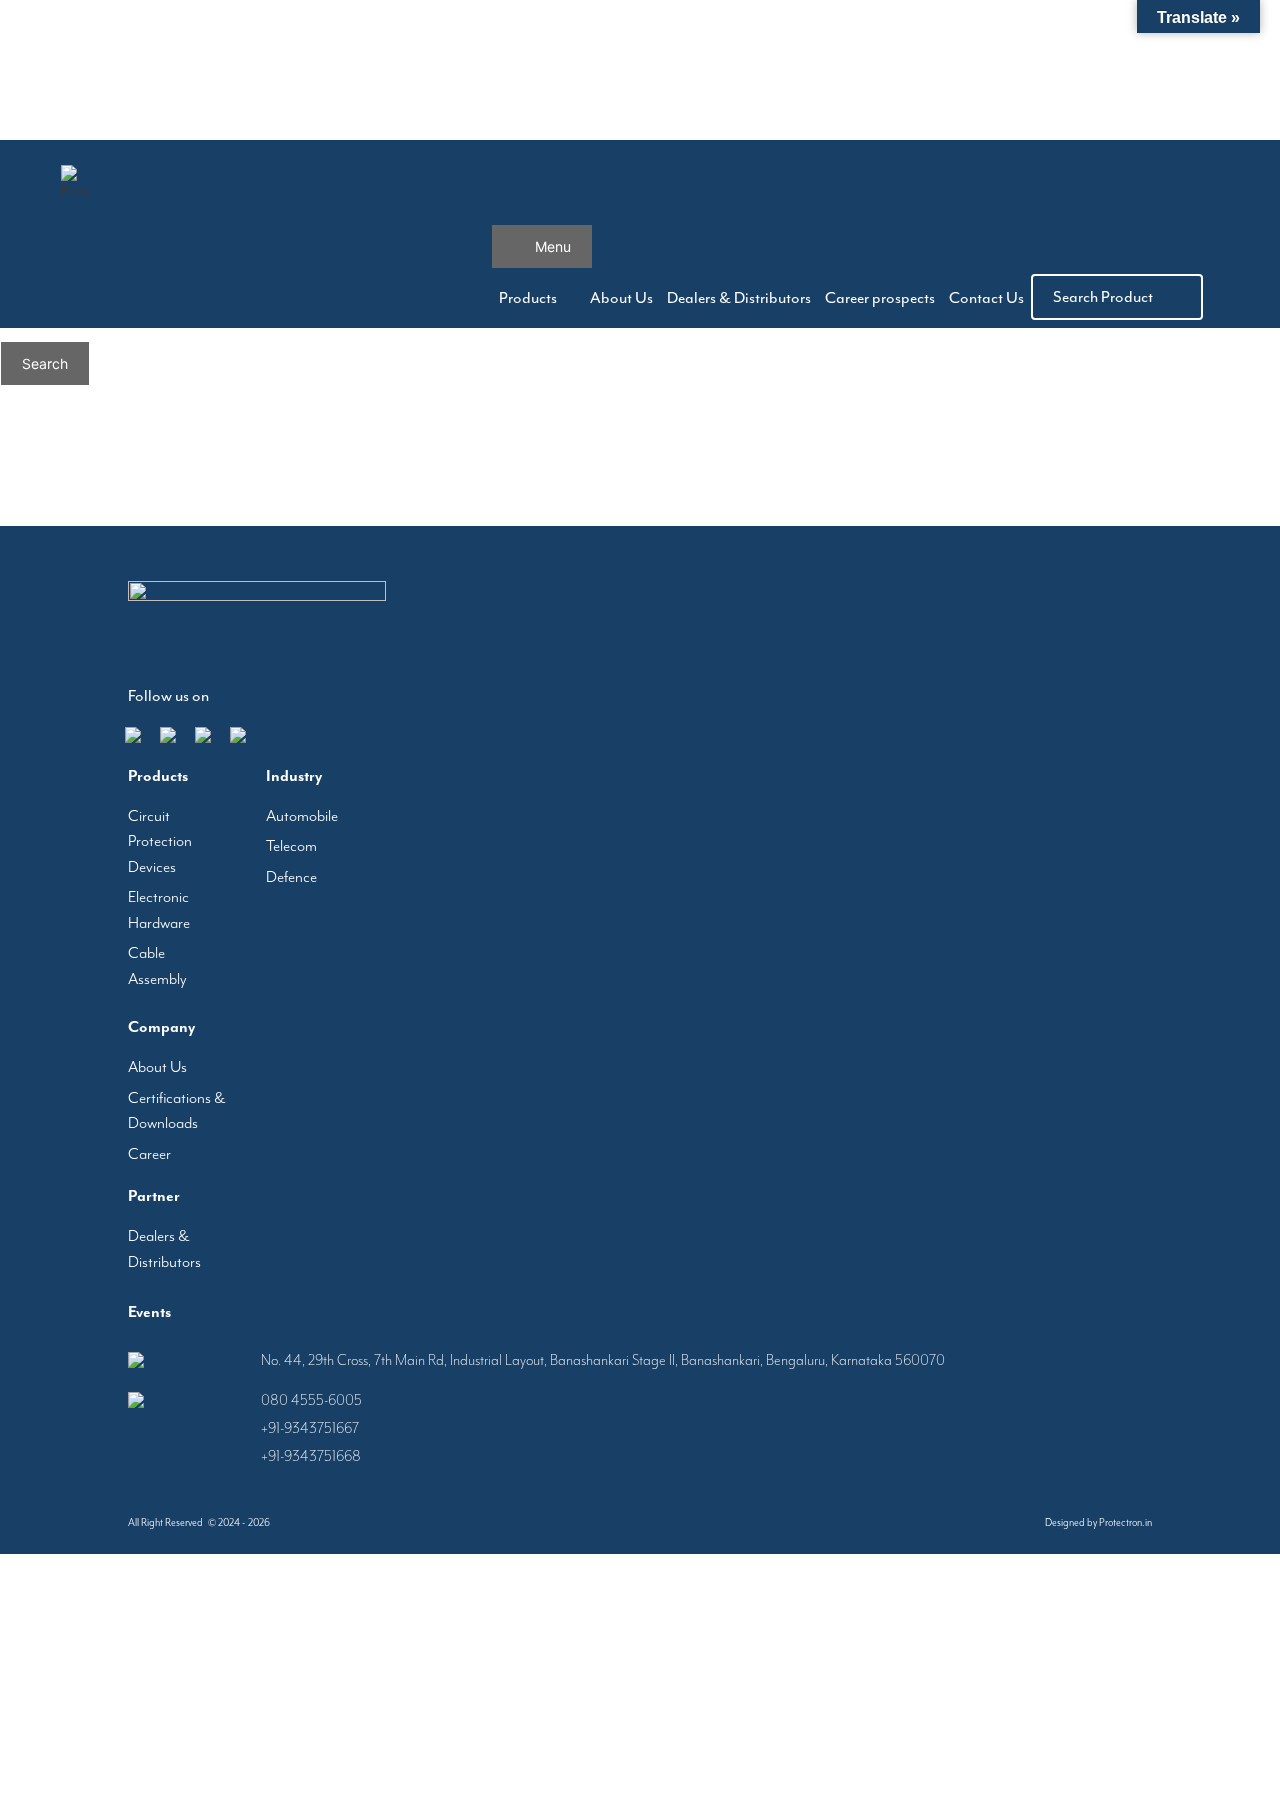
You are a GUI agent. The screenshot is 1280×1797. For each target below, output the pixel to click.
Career (149, 1154)
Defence (291, 877)
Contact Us (977, 298)
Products (463, 298)
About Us (558, 298)
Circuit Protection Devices (160, 841)
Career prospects (853, 298)
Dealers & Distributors (694, 298)
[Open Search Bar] (811, 195)
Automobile (302, 816)
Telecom (291, 846)
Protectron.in (1125, 1522)
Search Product (1103, 297)
